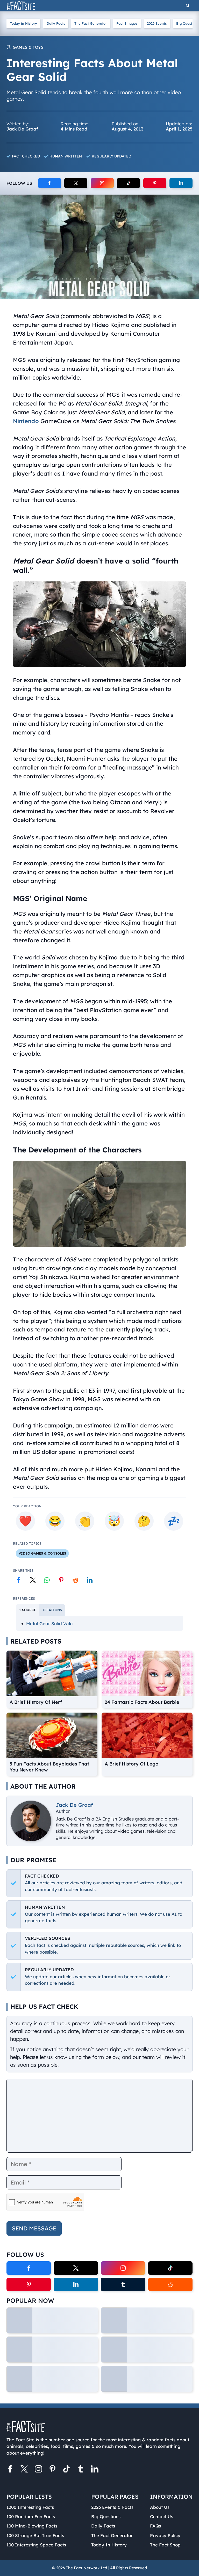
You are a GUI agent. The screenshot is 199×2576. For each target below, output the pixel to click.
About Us (160, 2507)
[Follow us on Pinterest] (52, 2470)
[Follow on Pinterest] (155, 183)
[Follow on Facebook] (50, 183)
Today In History (109, 2545)
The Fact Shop (165, 2545)
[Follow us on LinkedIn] (95, 2470)
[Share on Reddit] (75, 1580)
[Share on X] (33, 1580)
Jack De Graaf (74, 1805)
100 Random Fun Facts (31, 2516)
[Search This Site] (188, 6)
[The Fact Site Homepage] (21, 6)
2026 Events (157, 23)
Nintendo (26, 421)
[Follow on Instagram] (102, 183)
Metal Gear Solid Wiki (49, 1623)
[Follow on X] (76, 183)
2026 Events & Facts (112, 2507)
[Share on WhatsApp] (47, 1580)
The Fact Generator (91, 23)
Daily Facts (56, 23)
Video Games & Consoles (42, 1553)
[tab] (28, 1610)
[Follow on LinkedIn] (181, 183)
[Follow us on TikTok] (67, 2470)
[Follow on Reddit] (170, 2284)
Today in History (23, 23)
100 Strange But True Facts (35, 2535)
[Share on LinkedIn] (90, 1580)
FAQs (155, 2526)
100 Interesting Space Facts (36, 2545)
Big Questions (106, 2516)
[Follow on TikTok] (128, 183)
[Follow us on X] (24, 2470)
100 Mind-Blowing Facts (32, 2526)
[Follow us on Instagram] (38, 2470)
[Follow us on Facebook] (10, 2470)
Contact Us (162, 2516)
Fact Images (127, 23)
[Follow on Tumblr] (123, 2284)
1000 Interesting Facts (30, 2507)
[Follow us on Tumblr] (81, 2470)
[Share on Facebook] (19, 1580)
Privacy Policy (165, 2535)
